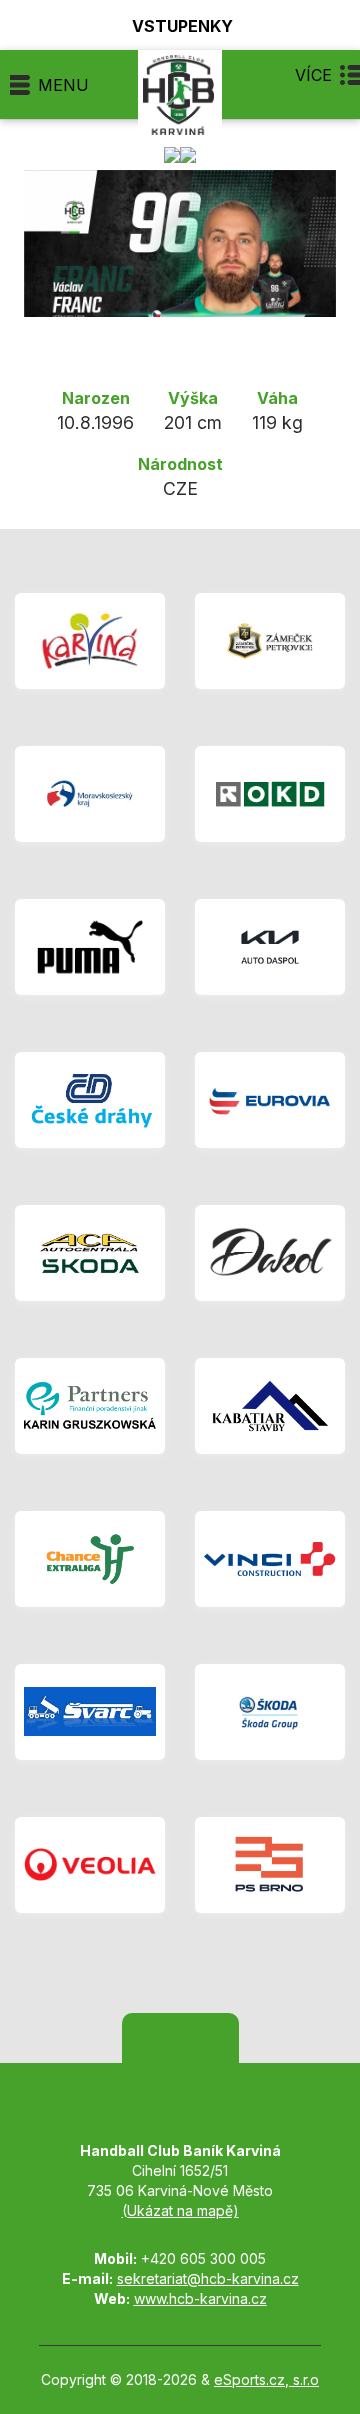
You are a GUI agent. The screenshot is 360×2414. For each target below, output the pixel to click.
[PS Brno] (270, 1865)
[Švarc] (90, 1712)
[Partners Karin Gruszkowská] (90, 1406)
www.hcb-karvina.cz (200, 2298)
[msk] (90, 794)
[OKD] (270, 794)
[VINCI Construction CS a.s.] (270, 1559)
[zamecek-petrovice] (270, 641)
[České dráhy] (90, 1100)
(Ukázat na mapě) (180, 2210)
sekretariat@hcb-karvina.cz (208, 2278)
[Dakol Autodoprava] (270, 1253)
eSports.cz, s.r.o (266, 2379)
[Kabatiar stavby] (270, 1406)
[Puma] (90, 947)
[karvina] (90, 641)
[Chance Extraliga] (90, 1559)
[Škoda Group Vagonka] (270, 1712)
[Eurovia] (270, 1100)
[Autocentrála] (90, 1253)
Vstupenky (182, 25)
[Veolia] (90, 1865)
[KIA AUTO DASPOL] (270, 947)
